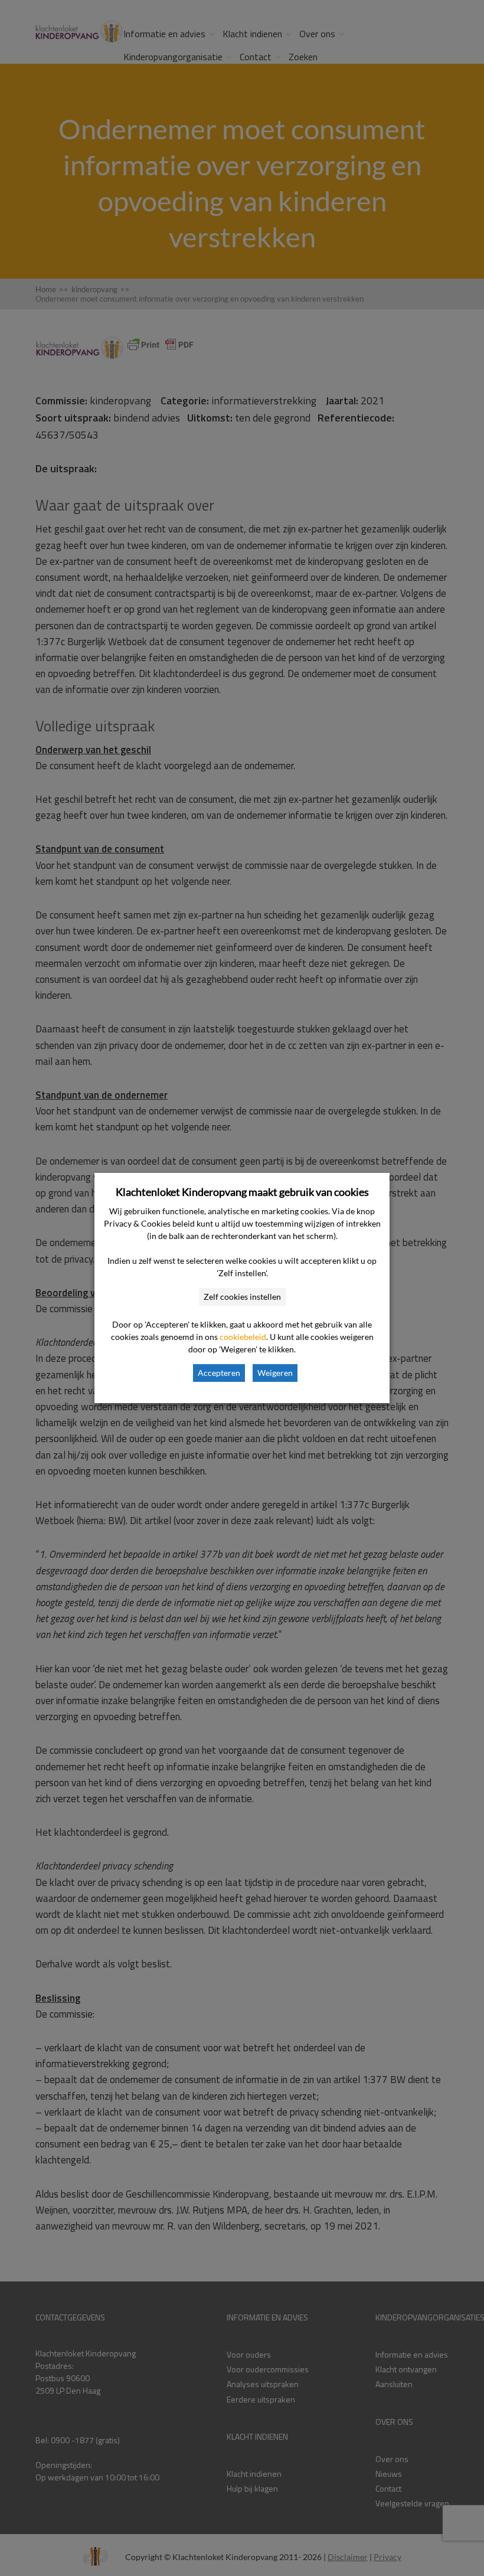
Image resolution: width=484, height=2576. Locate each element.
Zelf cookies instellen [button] (242, 1297)
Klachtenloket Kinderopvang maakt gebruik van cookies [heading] (242, 1192)
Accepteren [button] (219, 1373)
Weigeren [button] (275, 1373)
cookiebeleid (243, 1337)
